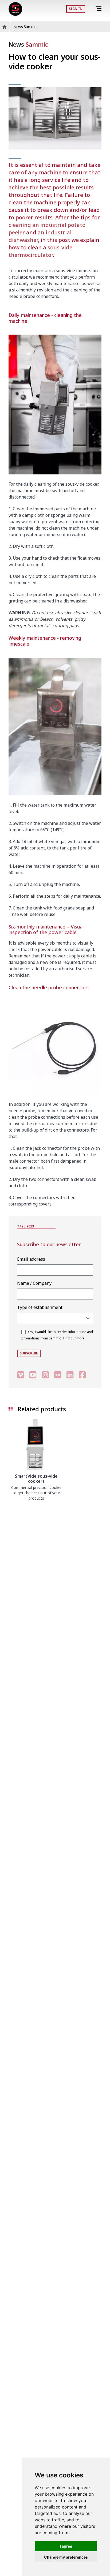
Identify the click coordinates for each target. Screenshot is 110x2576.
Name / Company (34, 1283)
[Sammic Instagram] (45, 1375)
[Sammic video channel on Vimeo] (21, 1375)
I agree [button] (66, 2546)
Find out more (74, 1338)
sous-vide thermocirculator (40, 251)
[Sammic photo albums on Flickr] (58, 1375)
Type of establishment (40, 1307)
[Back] (91, 9)
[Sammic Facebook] (82, 1375)
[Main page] (15, 9)
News (28, 44)
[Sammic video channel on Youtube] (33, 1375)
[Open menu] (99, 9)
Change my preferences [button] (66, 2557)
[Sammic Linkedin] (70, 1375)
